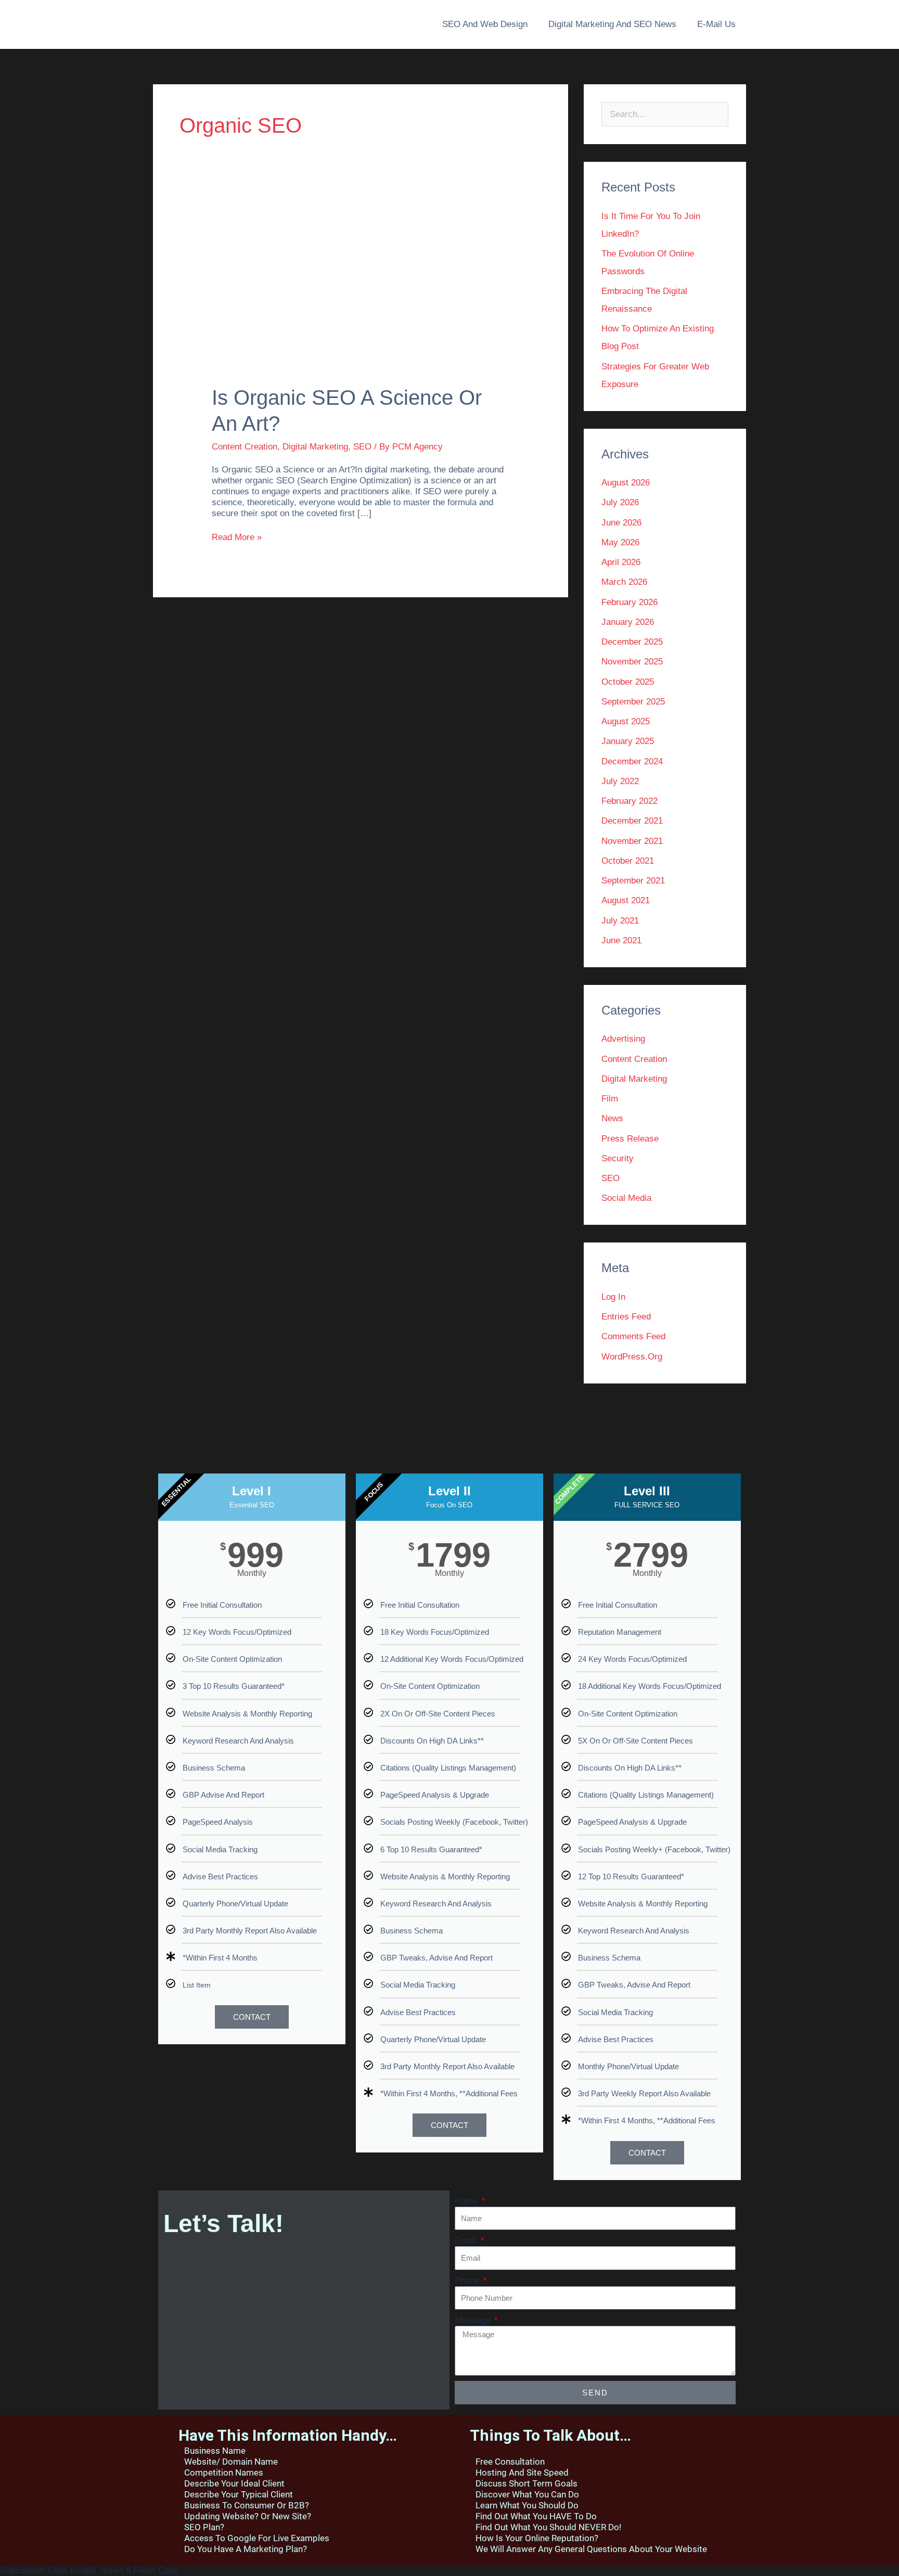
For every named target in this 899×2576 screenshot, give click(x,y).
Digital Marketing (315, 447)
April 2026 (621, 562)
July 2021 (620, 921)
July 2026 (620, 502)
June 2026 (621, 523)
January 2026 (628, 622)
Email (467, 2241)
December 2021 (632, 821)
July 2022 (620, 781)
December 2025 (632, 642)
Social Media (626, 1198)
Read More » (237, 537)
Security (618, 1158)
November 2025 (632, 662)
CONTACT (252, 2017)
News (612, 1118)
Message (474, 2320)
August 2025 (626, 721)
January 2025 (628, 741)
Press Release (630, 1139)
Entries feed (626, 1317)
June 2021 (621, 940)
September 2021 (633, 881)
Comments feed (633, 1336)
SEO (362, 447)
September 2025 (633, 702)
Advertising (623, 1039)
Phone (468, 2281)
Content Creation (245, 447)
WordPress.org (632, 1357)
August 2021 (626, 900)
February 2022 (630, 801)
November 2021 (632, 841)
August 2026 (626, 483)
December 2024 (632, 761)
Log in (613, 1297)
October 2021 (628, 861)
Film (610, 1099)
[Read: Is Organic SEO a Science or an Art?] (360, 293)
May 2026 (620, 542)
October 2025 (628, 682)
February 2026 (630, 602)
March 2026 (624, 582)
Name (467, 2201)
